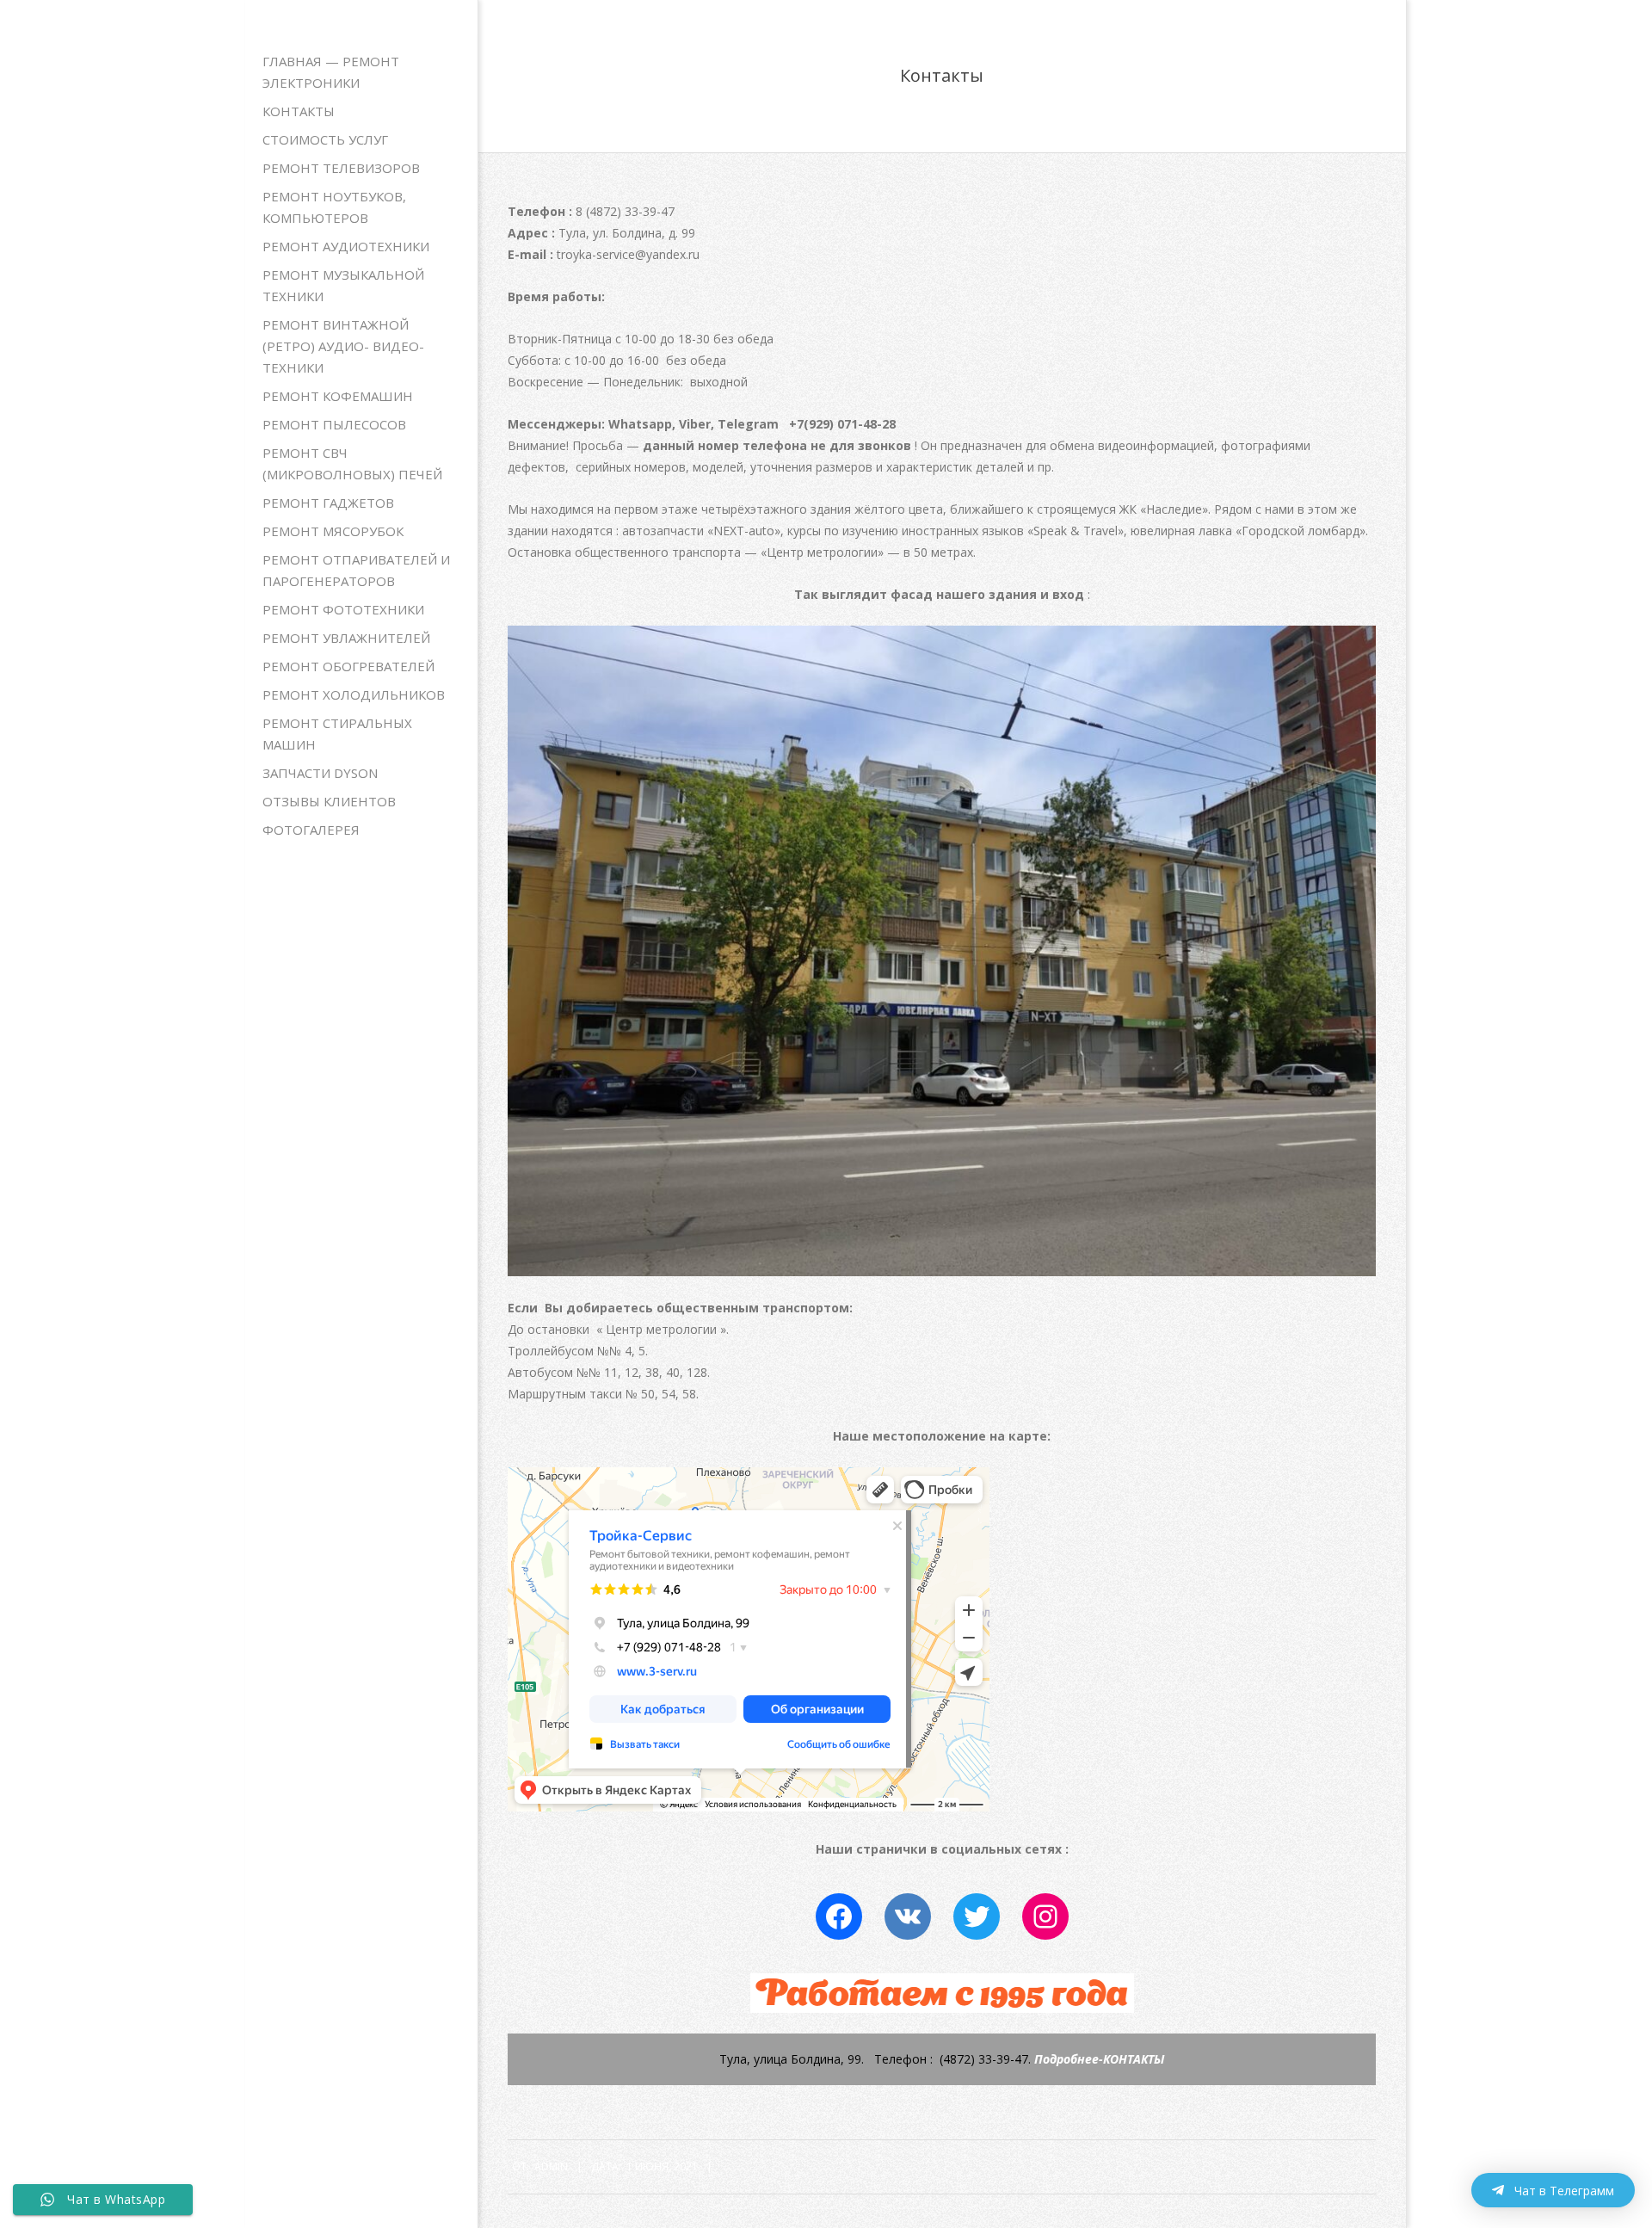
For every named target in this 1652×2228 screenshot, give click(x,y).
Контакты (299, 111)
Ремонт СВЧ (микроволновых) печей (352, 463)
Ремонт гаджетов (328, 503)
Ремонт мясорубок (333, 531)
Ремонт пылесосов (334, 424)
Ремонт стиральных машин (337, 734)
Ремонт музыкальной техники (343, 285)
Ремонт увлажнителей (346, 638)
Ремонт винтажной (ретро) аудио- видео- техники (343, 346)
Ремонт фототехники (343, 609)
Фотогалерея (311, 830)
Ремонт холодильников (354, 694)
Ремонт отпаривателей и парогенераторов (356, 570)
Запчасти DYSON (320, 773)
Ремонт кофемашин (338, 396)
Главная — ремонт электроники (331, 72)
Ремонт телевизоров (341, 168)
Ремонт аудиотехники (346, 246)
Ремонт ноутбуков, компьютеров (334, 207)
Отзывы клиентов (329, 801)
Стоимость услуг (325, 139)
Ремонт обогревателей (348, 666)
